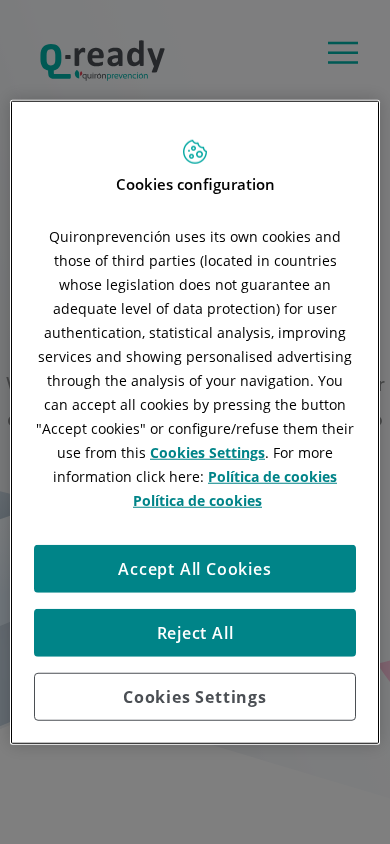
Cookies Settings (195, 696)
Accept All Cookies (194, 568)
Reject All (195, 632)
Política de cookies (272, 475)
